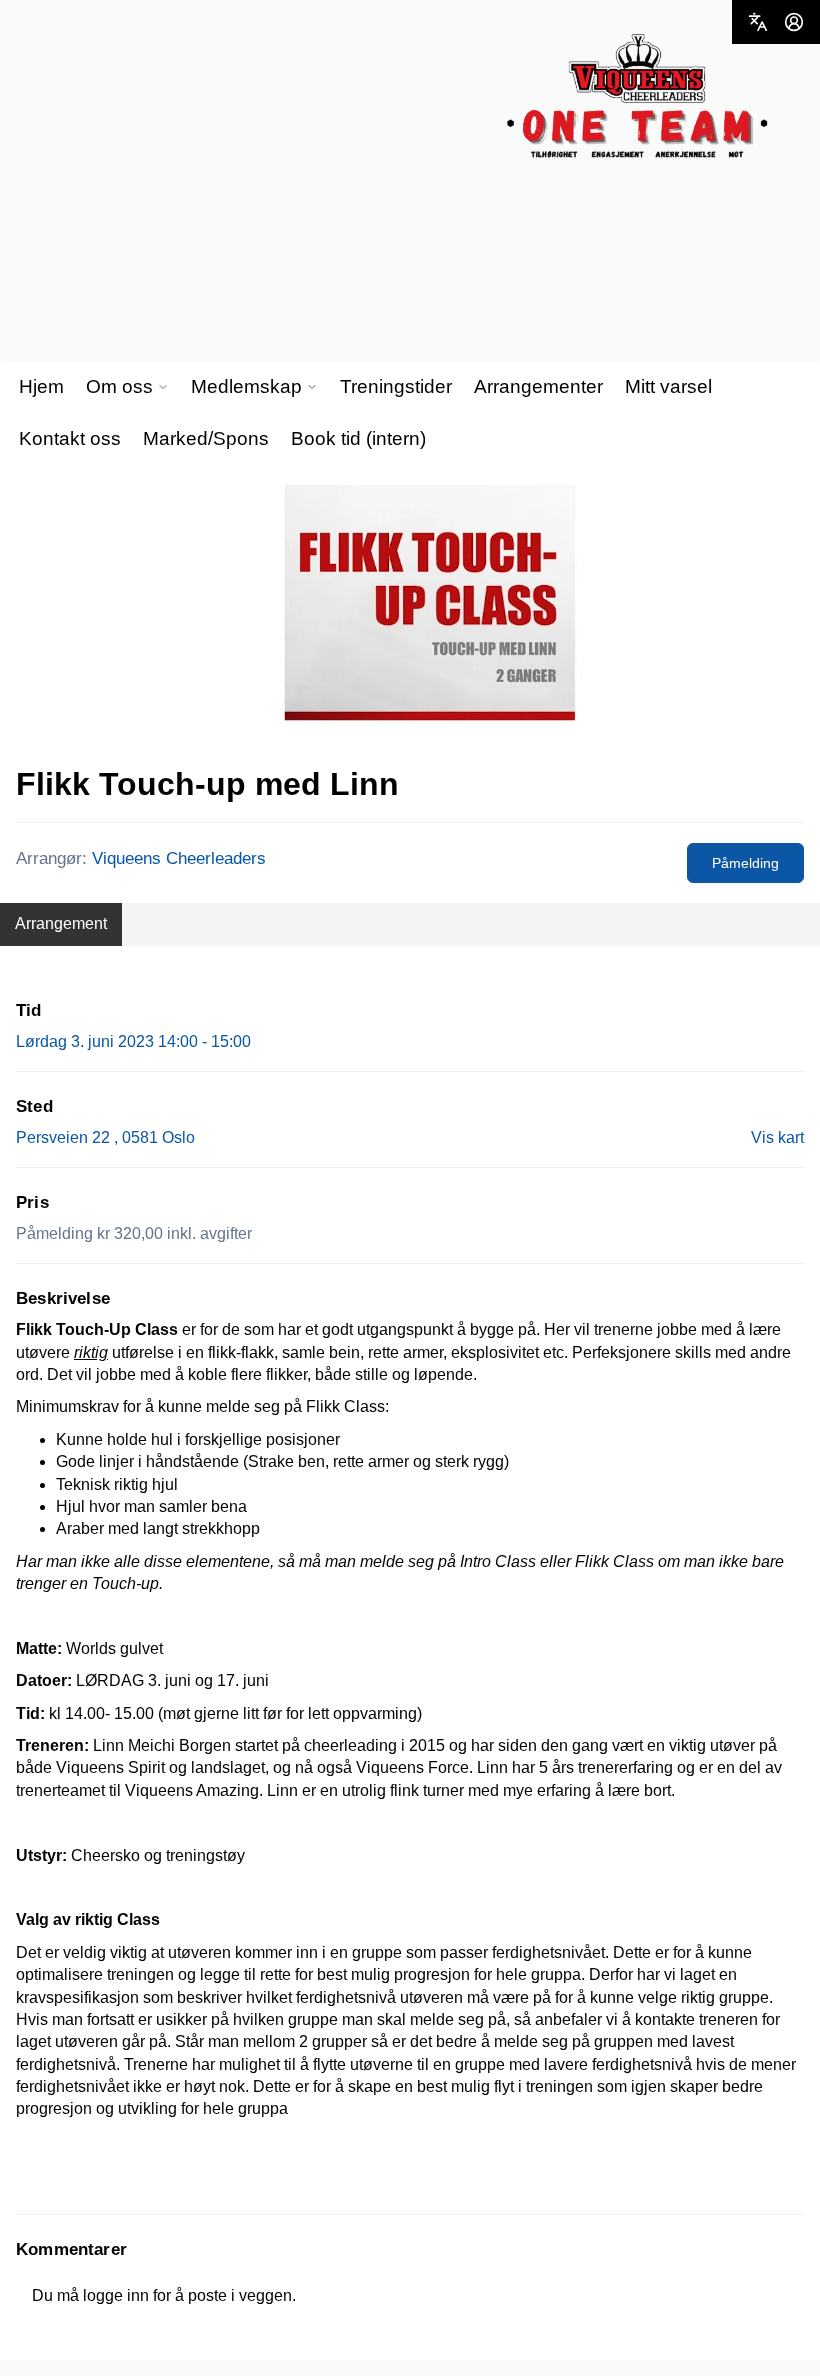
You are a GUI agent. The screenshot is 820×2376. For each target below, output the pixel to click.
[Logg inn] (794, 22)
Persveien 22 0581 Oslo (105, 1137)
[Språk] (758, 22)
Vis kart (777, 1137)
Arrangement (61, 923)
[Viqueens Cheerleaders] (637, 96)
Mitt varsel (668, 386)
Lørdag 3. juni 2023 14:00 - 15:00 (133, 1041)
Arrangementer (538, 386)
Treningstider (396, 386)
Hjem (41, 386)
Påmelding (745, 863)
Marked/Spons (206, 438)
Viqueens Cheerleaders (179, 858)
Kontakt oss (70, 438)
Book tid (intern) (358, 438)
